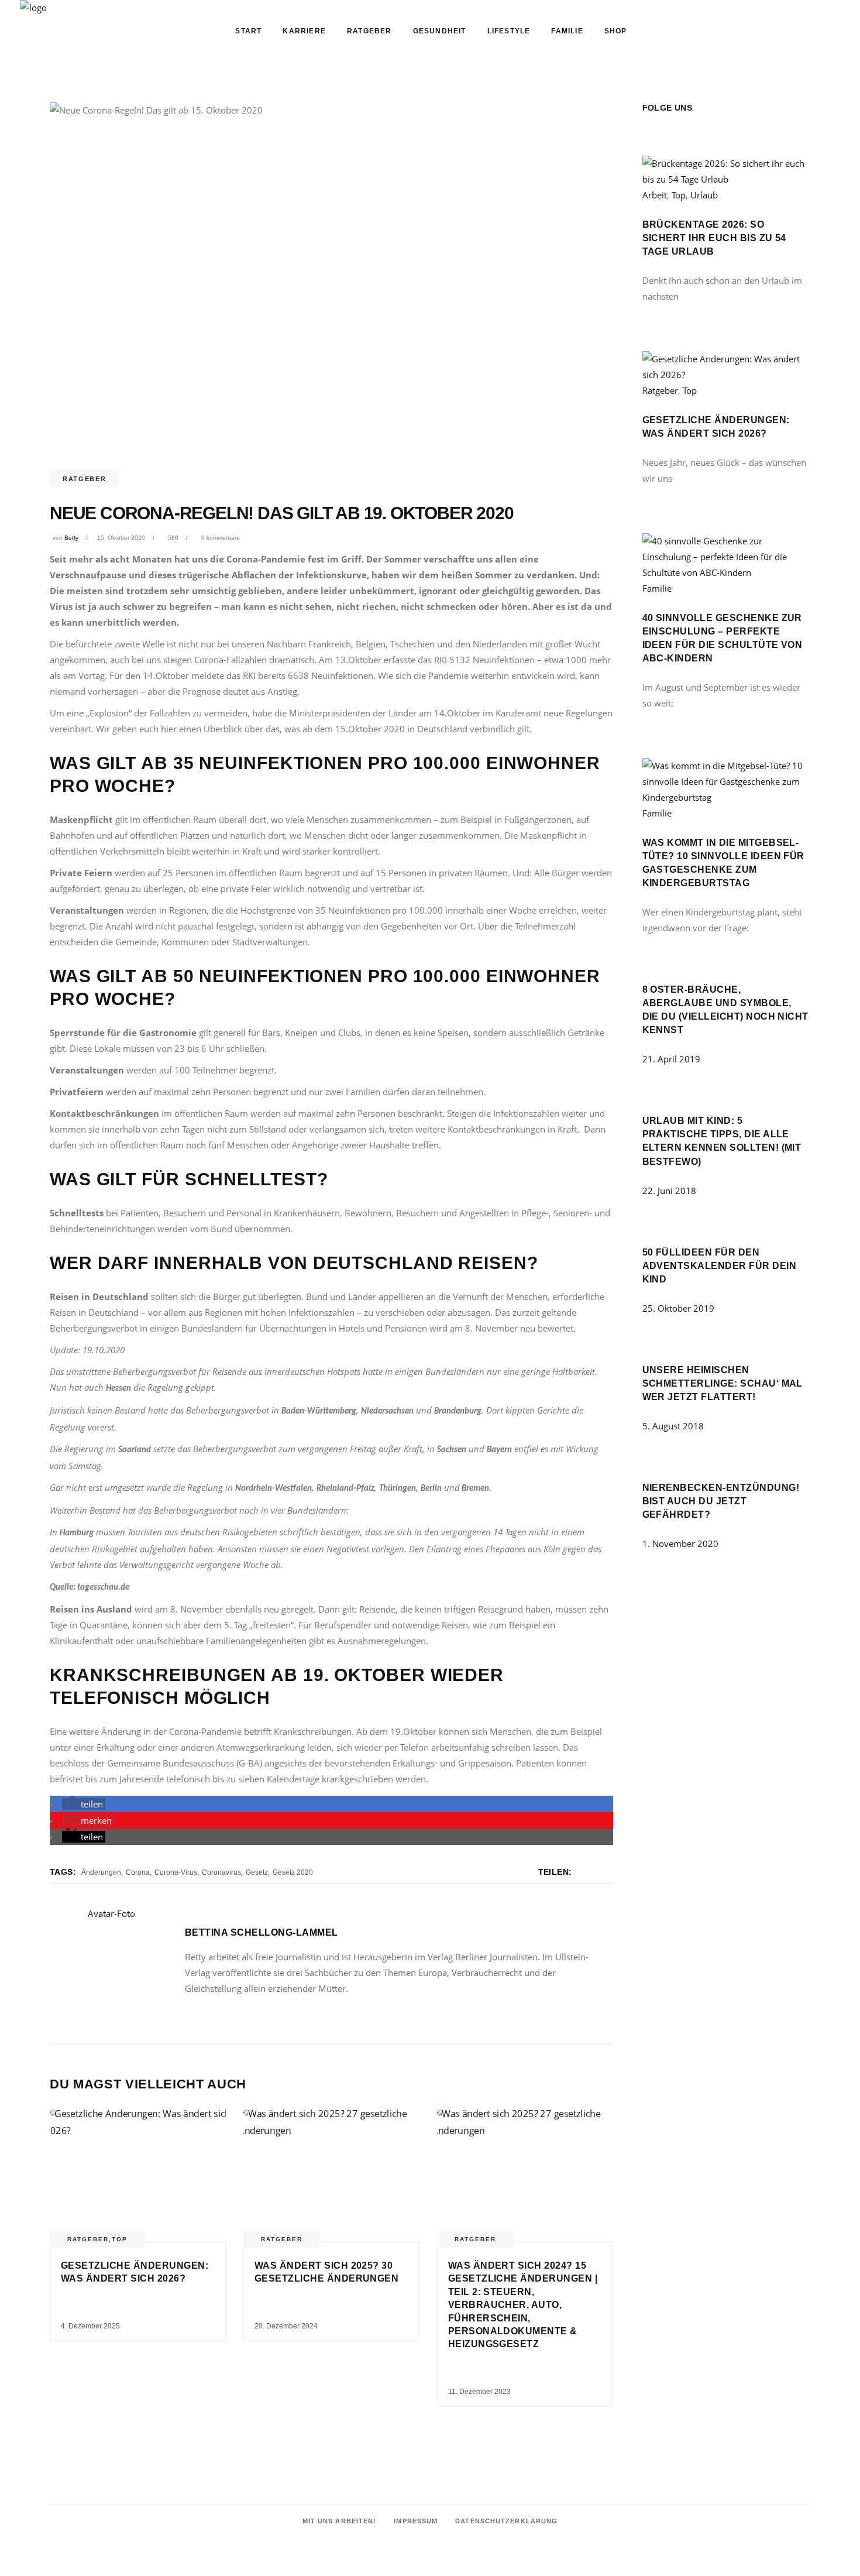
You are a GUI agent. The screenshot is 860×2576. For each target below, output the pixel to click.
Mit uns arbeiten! (340, 2521)
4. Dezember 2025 (90, 2326)
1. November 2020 (680, 1543)
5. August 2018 (673, 1426)
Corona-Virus (176, 1872)
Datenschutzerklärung (506, 2521)
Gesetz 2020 (293, 1872)
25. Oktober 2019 (678, 1308)
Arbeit (655, 195)
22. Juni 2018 (669, 1191)
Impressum (416, 2521)
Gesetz (257, 1872)
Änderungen (101, 1872)
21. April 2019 (671, 1059)
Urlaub (704, 195)
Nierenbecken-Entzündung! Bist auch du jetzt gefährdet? (721, 1501)
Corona (138, 1872)
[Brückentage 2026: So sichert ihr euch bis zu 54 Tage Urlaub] (727, 179)
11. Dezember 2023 (479, 2392)
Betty (71, 538)
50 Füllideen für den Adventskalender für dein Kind (720, 1266)
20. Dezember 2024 (286, 2326)
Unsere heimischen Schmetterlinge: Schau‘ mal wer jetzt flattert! (723, 1383)
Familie (657, 588)
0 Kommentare (221, 538)
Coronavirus (221, 1872)
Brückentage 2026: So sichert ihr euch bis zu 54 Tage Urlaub (714, 238)
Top (120, 2239)
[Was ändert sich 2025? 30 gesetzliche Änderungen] (331, 2176)
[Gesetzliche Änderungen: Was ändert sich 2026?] (138, 2176)
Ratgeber (84, 479)
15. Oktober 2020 (121, 538)
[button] (84, 1804)
